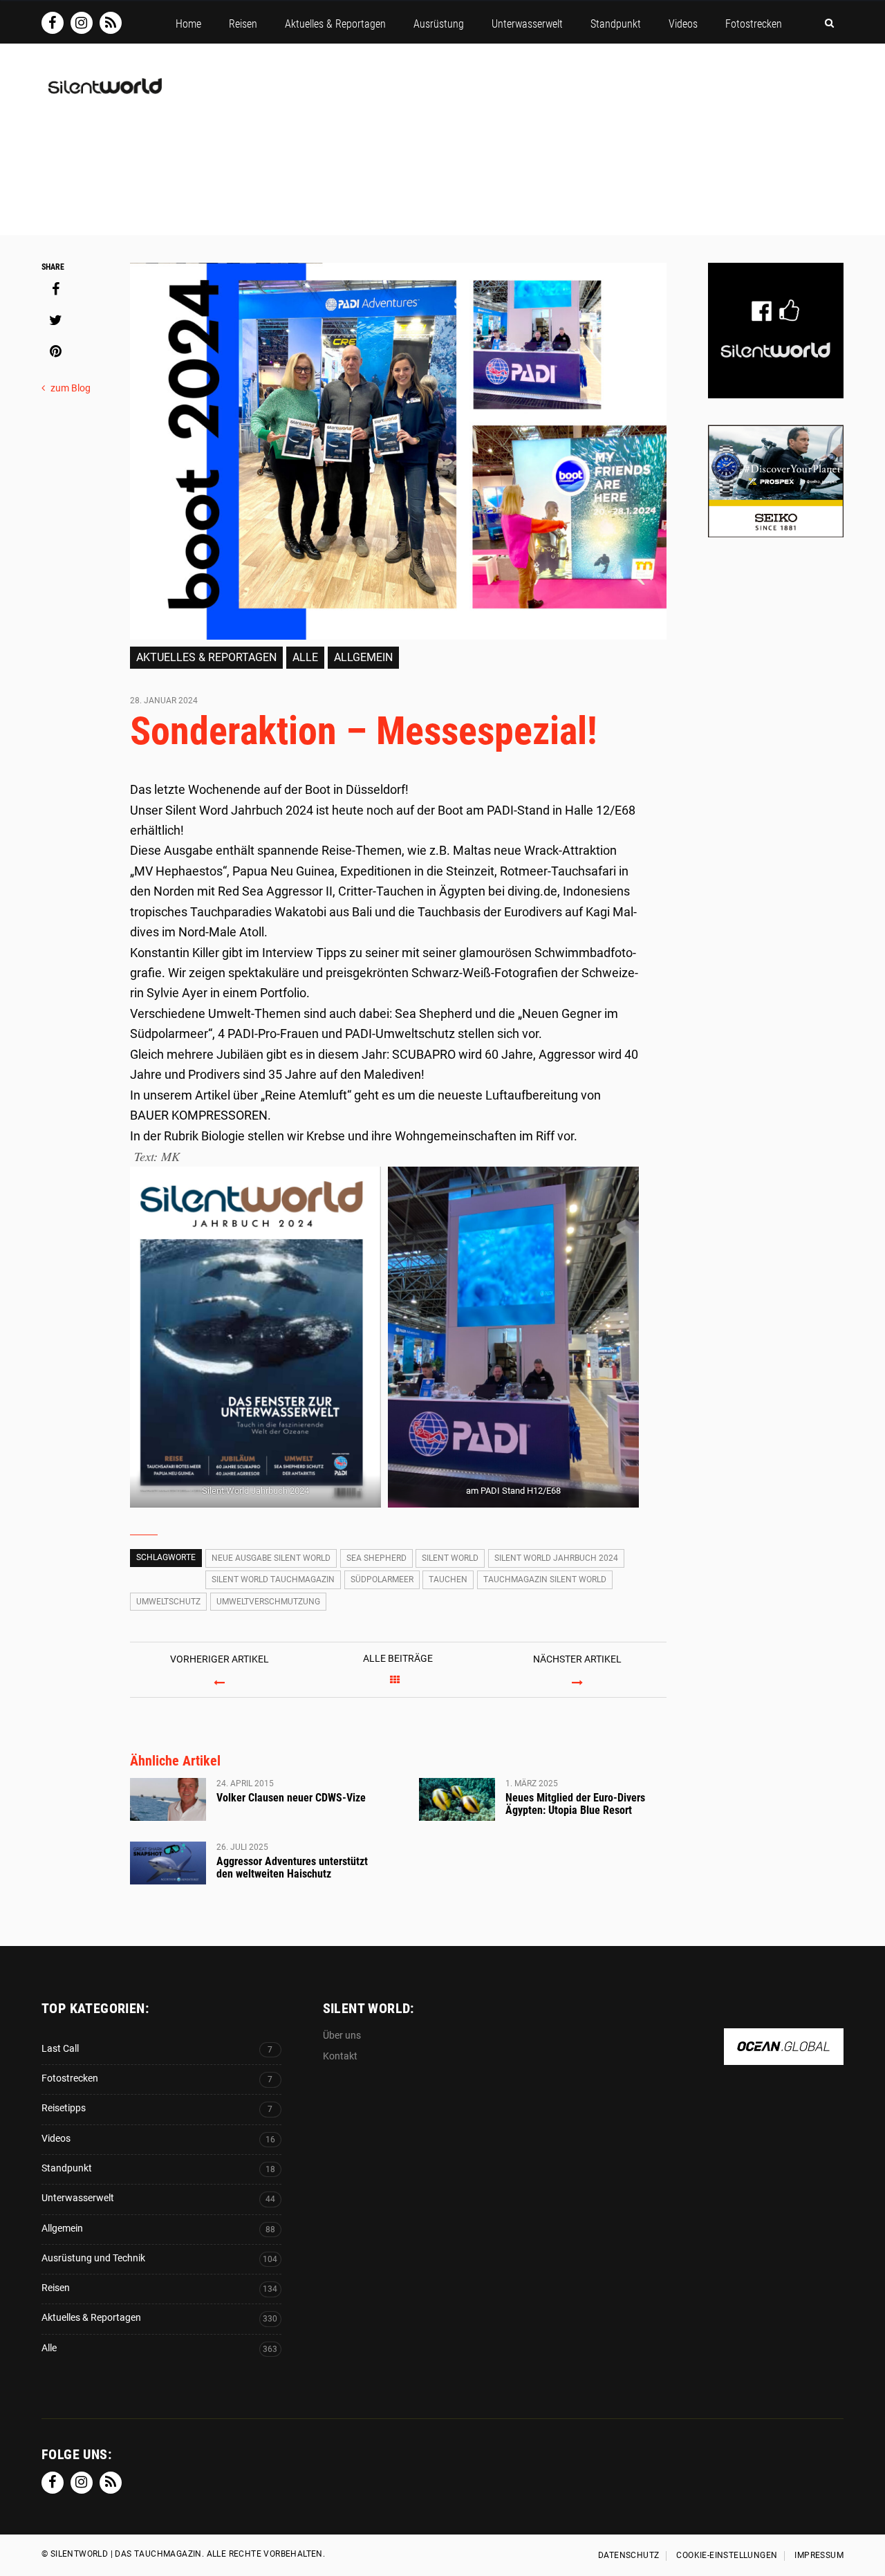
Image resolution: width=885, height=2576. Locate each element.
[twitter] (55, 320)
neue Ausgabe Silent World (271, 1558)
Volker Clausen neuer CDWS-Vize (291, 1798)
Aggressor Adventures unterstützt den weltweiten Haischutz (292, 1868)
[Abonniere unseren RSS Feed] (111, 23)
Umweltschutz (168, 1602)
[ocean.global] (784, 2058)
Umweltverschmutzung (268, 1602)
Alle (305, 657)
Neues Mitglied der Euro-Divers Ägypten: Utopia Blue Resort (575, 1804)
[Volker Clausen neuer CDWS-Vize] (168, 1799)
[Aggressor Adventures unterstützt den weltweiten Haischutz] (168, 1863)
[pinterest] (55, 351)
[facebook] (55, 289)
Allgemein (363, 657)
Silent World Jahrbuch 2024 (556, 1558)
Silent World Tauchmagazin (273, 1579)
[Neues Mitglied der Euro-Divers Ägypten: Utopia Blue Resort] (457, 1799)
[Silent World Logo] (104, 94)
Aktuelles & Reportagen (206, 657)
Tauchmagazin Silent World (545, 1579)
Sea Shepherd (376, 1558)
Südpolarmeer (382, 1579)
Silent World (450, 1558)
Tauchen (448, 1579)
